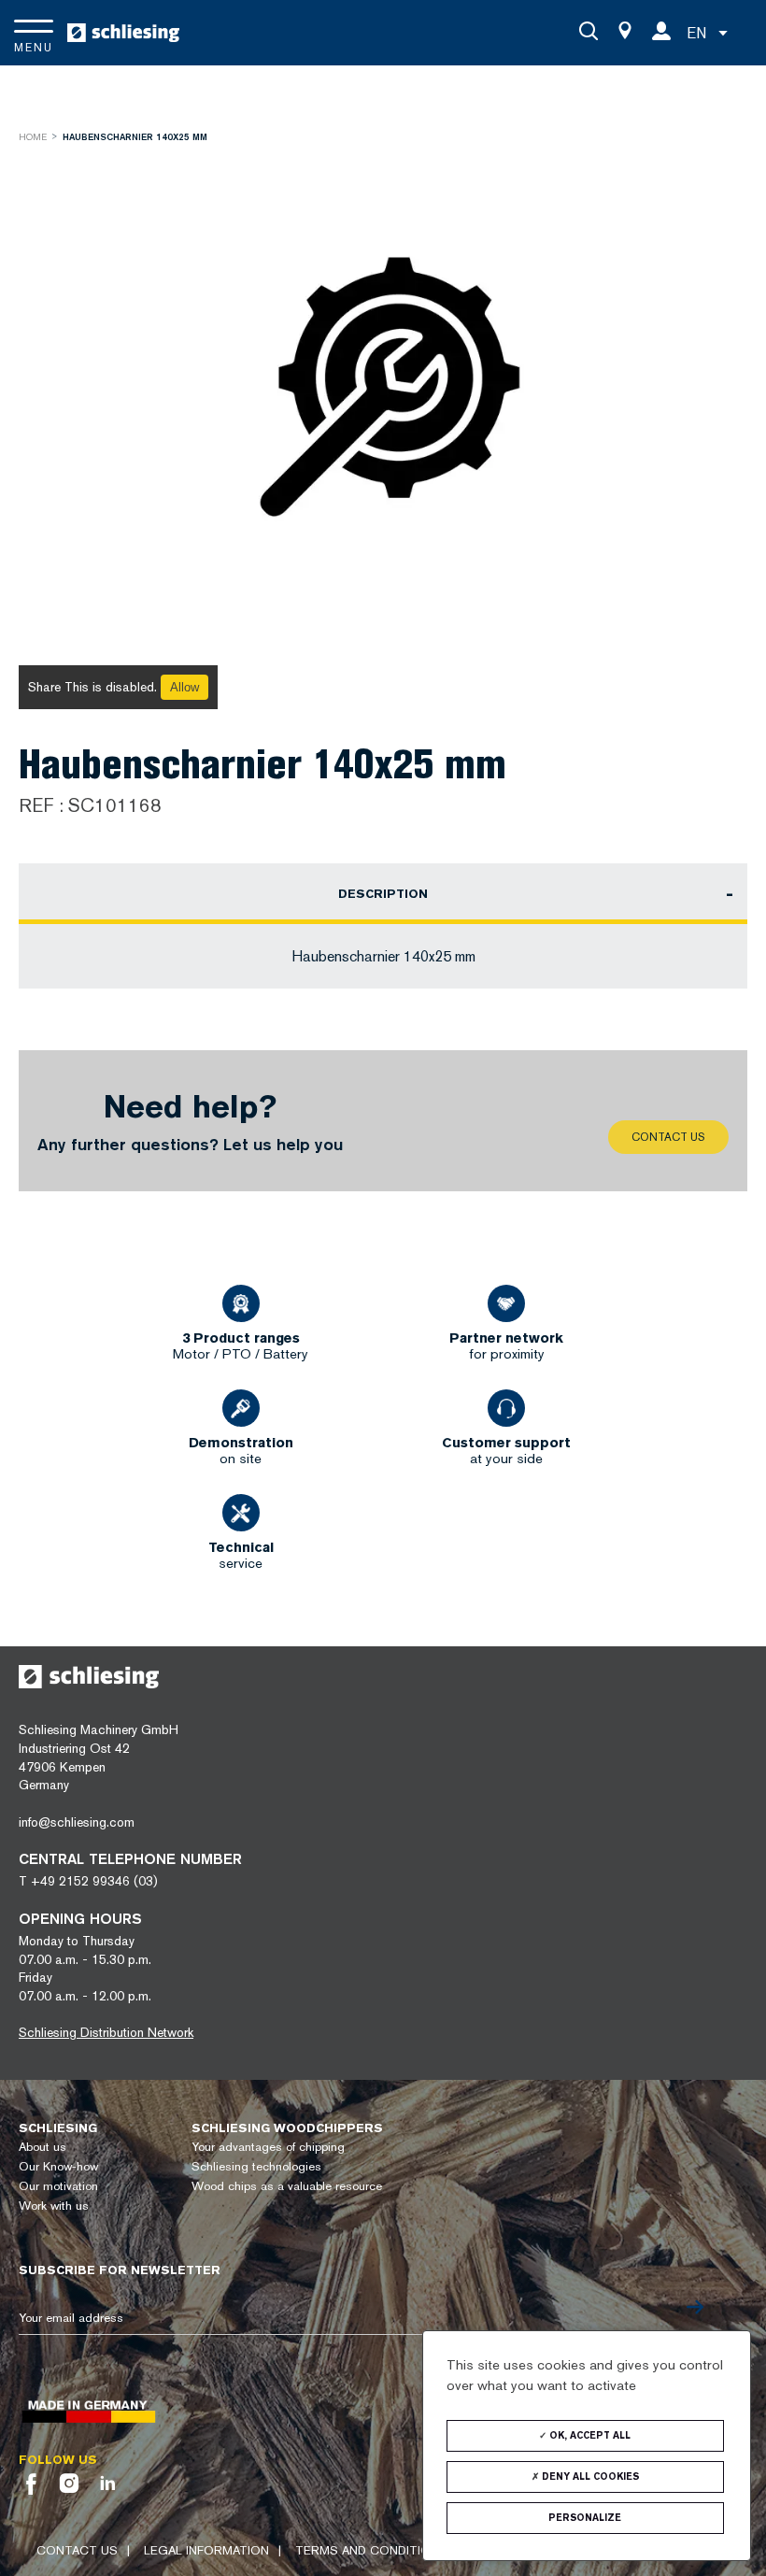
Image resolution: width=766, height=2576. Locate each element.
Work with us (54, 2206)
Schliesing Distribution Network (106, 2032)
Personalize (585, 2518)
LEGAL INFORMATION (206, 2550)
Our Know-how (58, 2166)
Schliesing (58, 2128)
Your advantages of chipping (268, 2147)
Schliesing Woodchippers (287, 2128)
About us (43, 2147)
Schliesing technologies (256, 2166)
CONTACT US (77, 2550)
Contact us (668, 1137)
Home (33, 137)
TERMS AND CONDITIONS (371, 2550)
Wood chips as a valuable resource (287, 2186)
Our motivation (58, 2186)
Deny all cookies (589, 2476)
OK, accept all (589, 2435)
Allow (184, 687)
